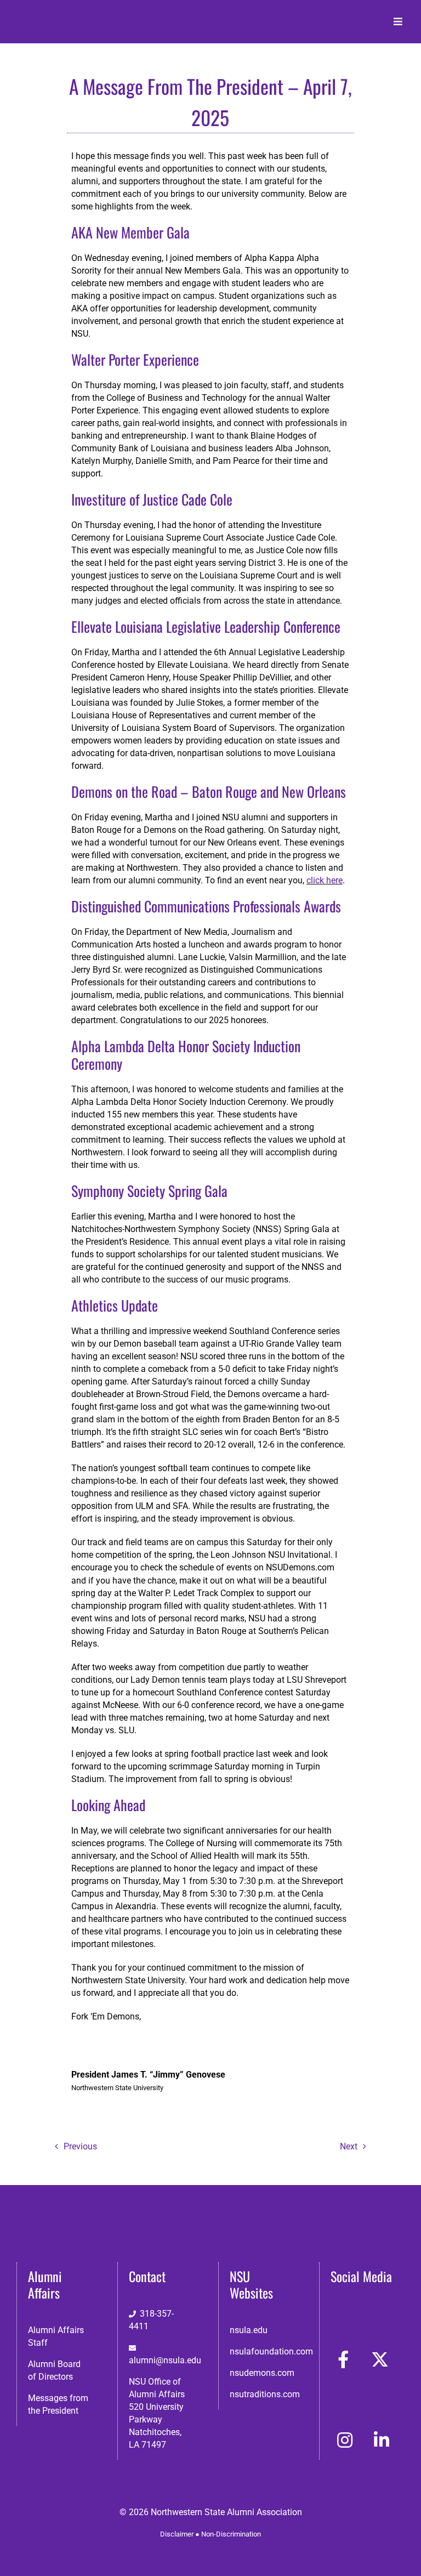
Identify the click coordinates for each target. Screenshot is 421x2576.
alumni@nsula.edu (165, 2360)
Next (349, 2146)
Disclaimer (177, 2534)
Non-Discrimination (231, 2534)
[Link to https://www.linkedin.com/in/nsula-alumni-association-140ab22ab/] (382, 2440)
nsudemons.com (262, 2373)
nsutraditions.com (265, 2394)
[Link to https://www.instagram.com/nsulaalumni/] (345, 2440)
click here (325, 880)
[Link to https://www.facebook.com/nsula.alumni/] (343, 2359)
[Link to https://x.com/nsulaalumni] (380, 2359)
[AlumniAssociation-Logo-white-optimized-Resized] (62, 16)
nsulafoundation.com (271, 2351)
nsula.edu (249, 2330)
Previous (80, 2146)
